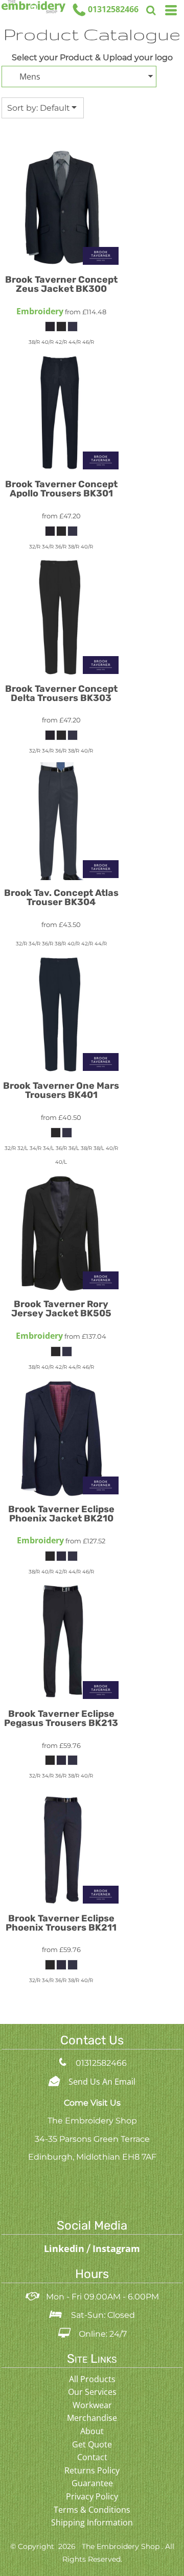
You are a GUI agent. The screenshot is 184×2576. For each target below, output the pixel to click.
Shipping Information (92, 2522)
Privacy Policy (92, 2496)
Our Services (92, 2392)
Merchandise (92, 2418)
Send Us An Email (102, 2082)
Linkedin (65, 2248)
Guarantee (92, 2483)
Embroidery (40, 311)
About (92, 2431)
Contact (92, 2457)
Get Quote (92, 2444)
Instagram (116, 2248)
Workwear (92, 2405)
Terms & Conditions (92, 2510)
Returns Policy (92, 2470)
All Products (92, 2379)
